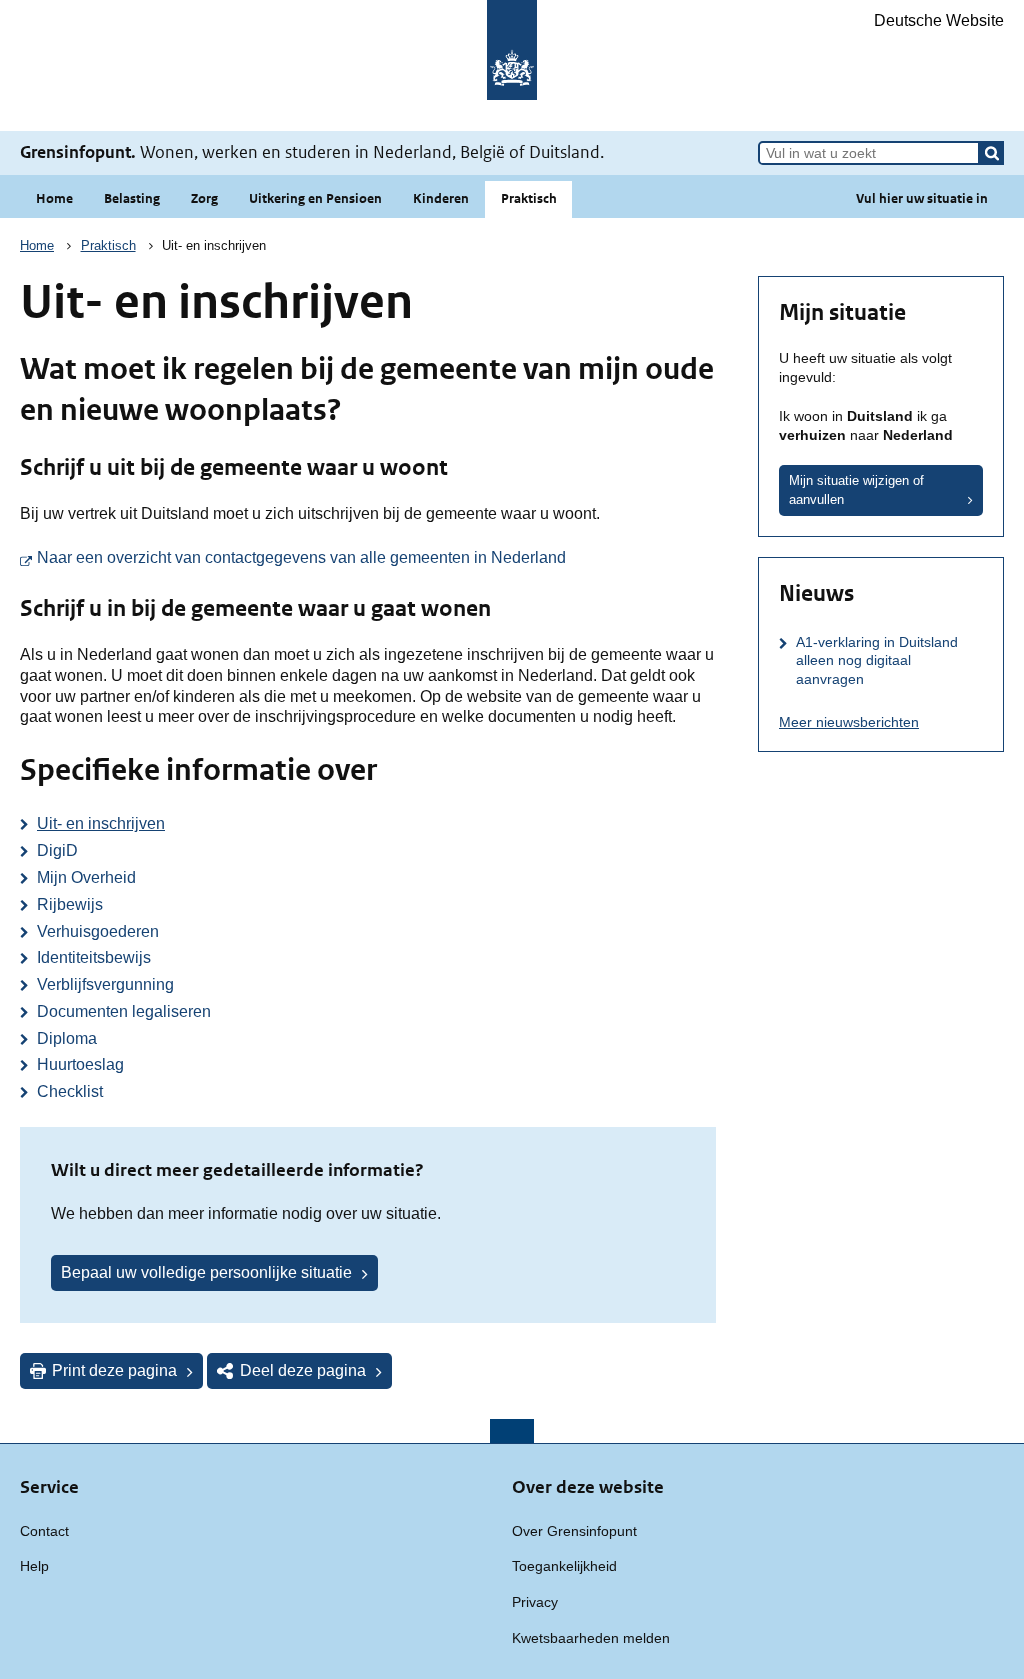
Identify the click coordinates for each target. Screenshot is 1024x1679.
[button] (992, 153)
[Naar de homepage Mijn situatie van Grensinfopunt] (512, 65)
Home (54, 198)
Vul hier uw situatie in (922, 198)
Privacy (535, 1602)
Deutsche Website (939, 20)
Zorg (204, 198)
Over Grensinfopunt (574, 1531)
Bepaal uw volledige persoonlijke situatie (206, 1272)
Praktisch (529, 198)
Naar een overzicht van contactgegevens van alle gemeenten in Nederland (376, 557)
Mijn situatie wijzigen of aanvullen (856, 490)
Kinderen (441, 198)
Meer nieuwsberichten (849, 722)
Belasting (132, 198)
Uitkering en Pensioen (315, 198)
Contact (44, 1531)
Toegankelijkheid (564, 1566)
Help (34, 1566)
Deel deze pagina (303, 1370)
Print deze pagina (114, 1370)
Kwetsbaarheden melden (591, 1638)
